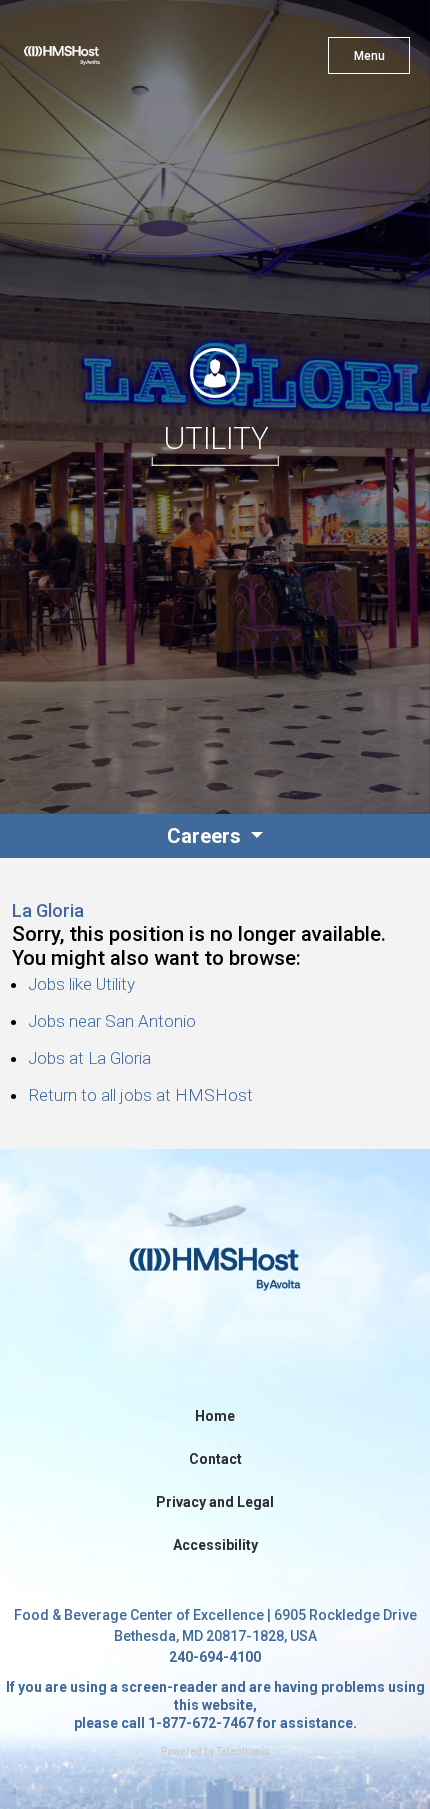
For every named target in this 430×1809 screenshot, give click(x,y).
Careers (206, 836)
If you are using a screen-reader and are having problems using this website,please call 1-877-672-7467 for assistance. (215, 1705)
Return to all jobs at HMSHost (140, 1095)
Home (215, 1416)
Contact (215, 1459)
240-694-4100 (215, 1657)
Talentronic (243, 1751)
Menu (369, 56)
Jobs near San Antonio (112, 1021)
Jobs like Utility (81, 984)
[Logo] (97, 60)
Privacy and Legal (215, 1502)
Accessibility (215, 1545)
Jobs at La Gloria (89, 1058)
